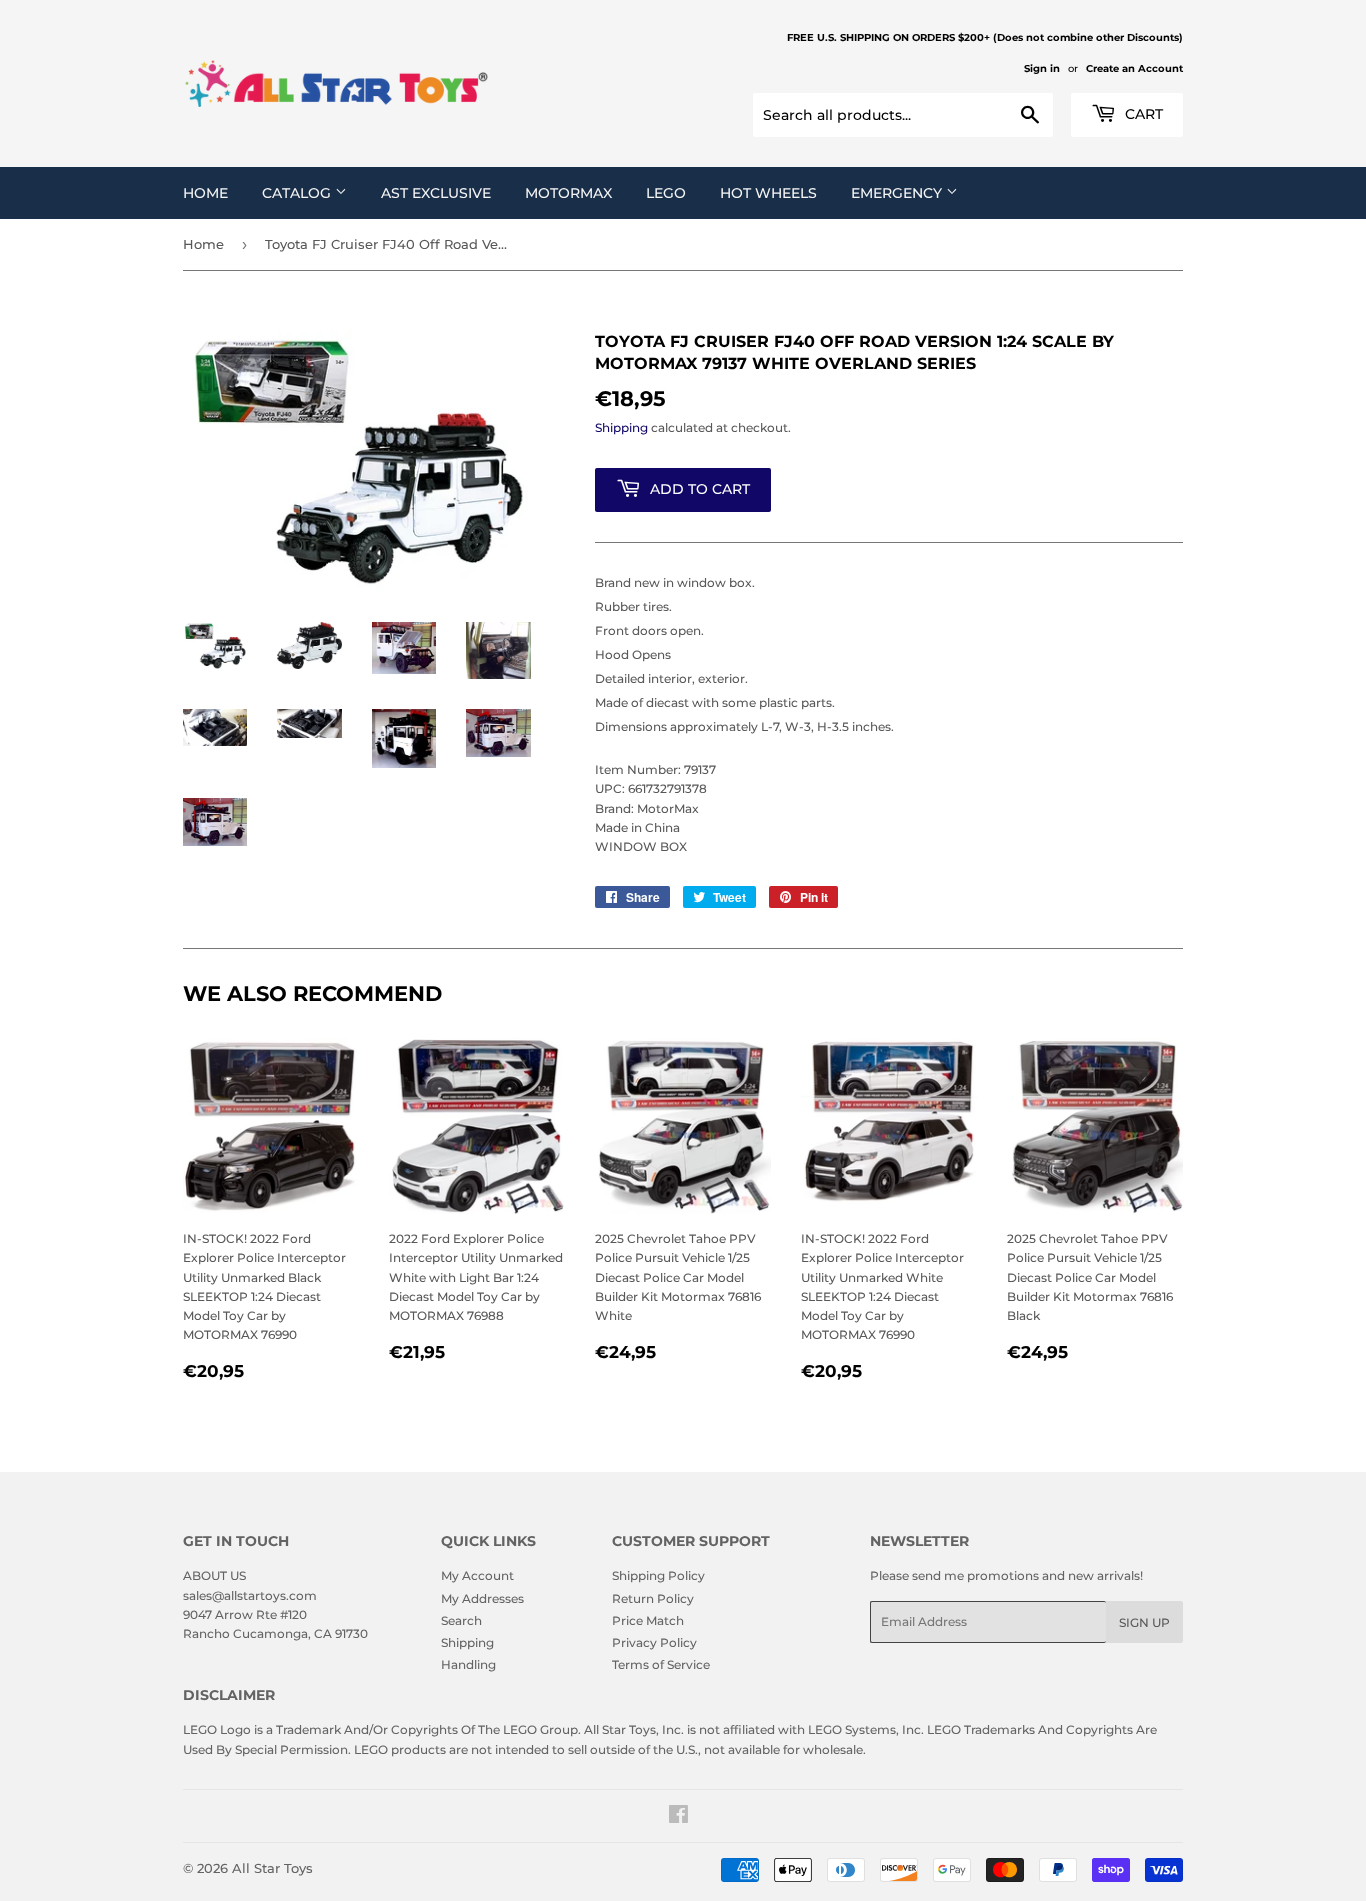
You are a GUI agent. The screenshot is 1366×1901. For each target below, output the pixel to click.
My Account (477, 1575)
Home (205, 193)
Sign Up (1144, 1622)
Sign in (1042, 68)
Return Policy (653, 1598)
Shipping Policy (658, 1575)
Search (461, 1620)
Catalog (298, 193)
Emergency (898, 193)
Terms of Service (661, 1664)
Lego (666, 193)
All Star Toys (272, 1868)
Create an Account (1134, 68)
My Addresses (482, 1598)
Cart (1142, 114)
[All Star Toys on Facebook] (678, 1817)
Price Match (648, 1620)
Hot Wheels (768, 193)
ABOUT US (214, 1575)
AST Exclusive (436, 193)
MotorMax (568, 193)
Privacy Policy (654, 1642)
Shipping (621, 427)
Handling (468, 1664)
